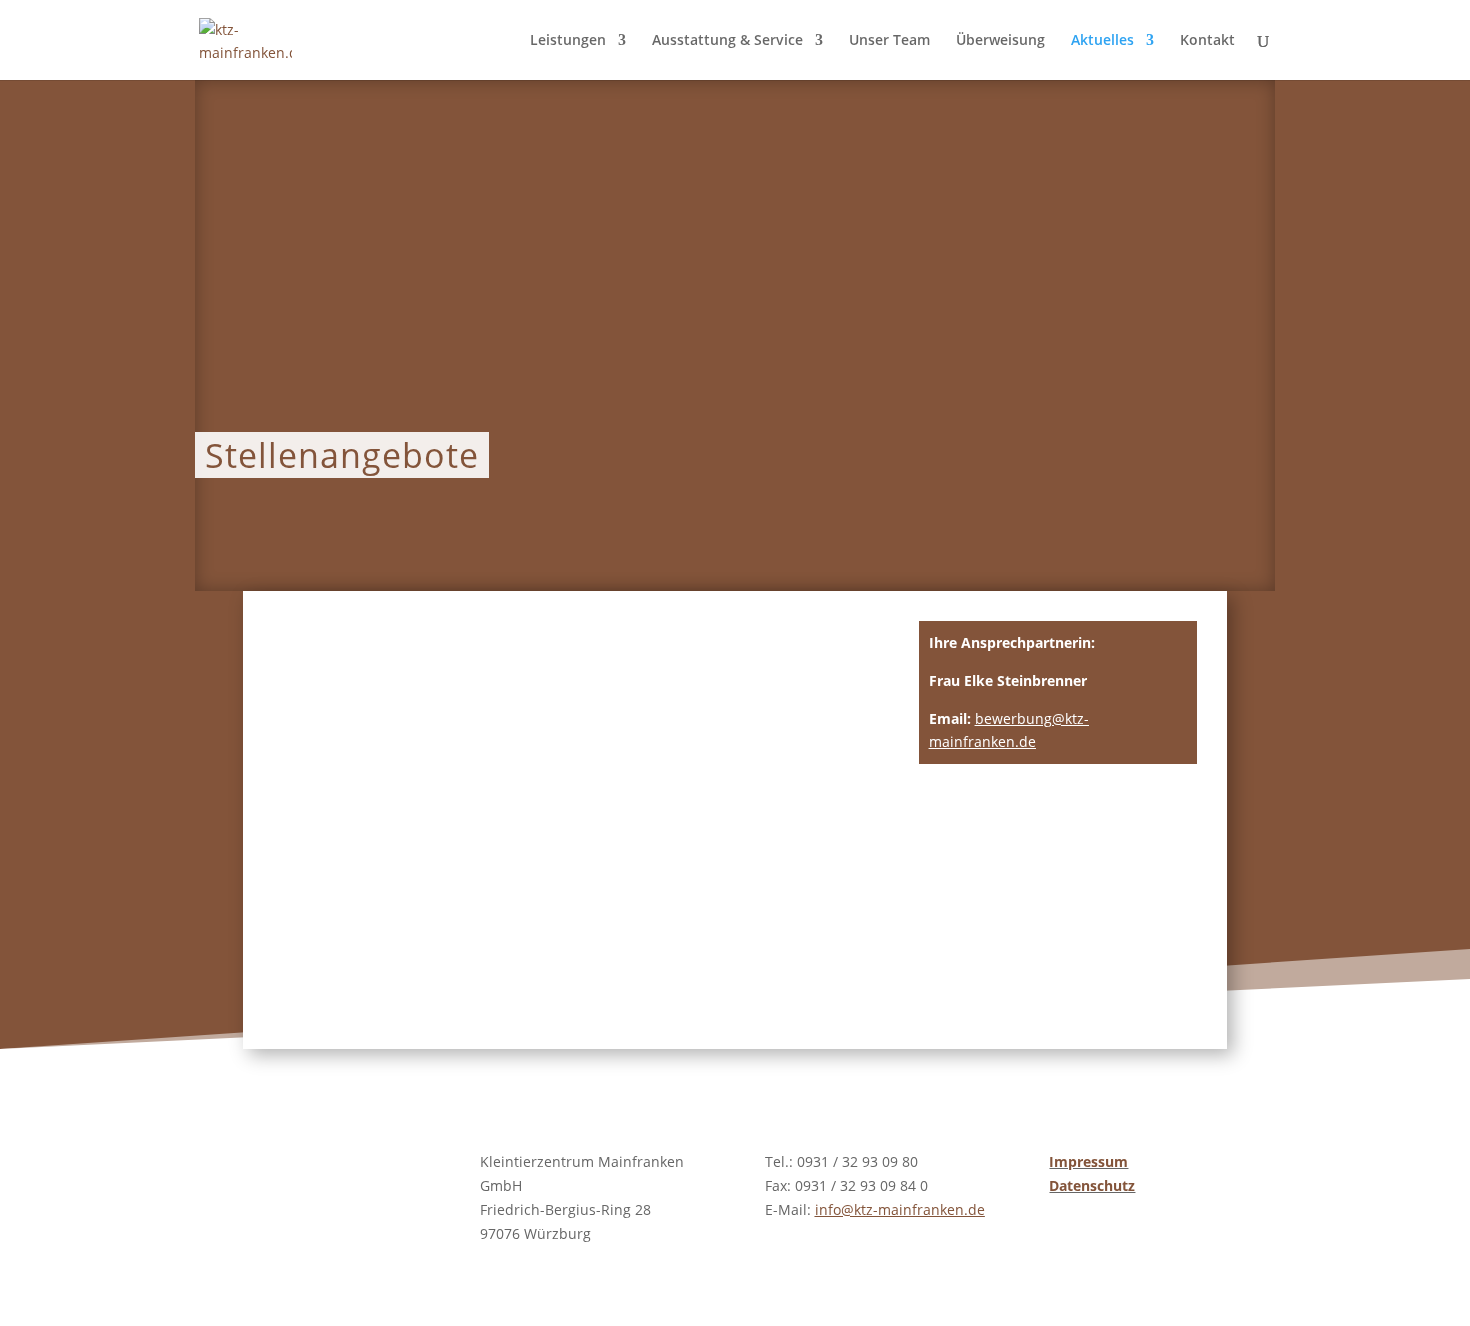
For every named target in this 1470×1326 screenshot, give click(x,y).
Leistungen (568, 41)
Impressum (1088, 1161)
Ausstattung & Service (727, 41)
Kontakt (1207, 41)
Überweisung (1000, 41)
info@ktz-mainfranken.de (900, 1209)
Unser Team (889, 41)
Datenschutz (1092, 1185)
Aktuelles (1102, 41)
